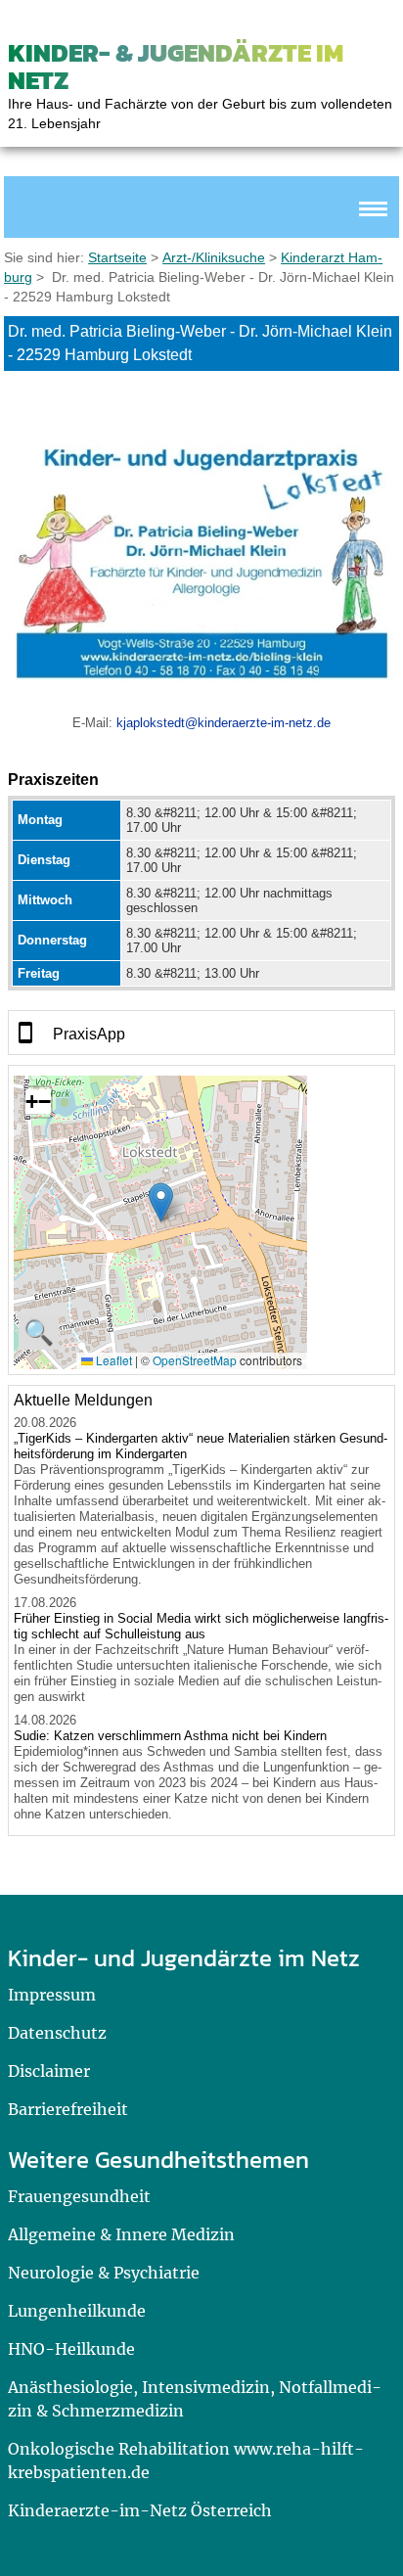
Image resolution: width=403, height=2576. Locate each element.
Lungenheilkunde (77, 2311)
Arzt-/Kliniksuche (214, 257)
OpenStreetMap (195, 1360)
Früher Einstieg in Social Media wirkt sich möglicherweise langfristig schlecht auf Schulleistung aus (201, 1626)
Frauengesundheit (79, 2196)
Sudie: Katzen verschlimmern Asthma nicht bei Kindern (170, 1736)
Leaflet (112, 1360)
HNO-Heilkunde (71, 2349)
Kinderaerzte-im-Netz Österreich (140, 2510)
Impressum (52, 1995)
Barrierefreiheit (68, 2109)
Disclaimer (49, 2071)
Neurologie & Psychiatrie (104, 2273)
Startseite (117, 257)
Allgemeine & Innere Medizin (121, 2234)
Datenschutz (57, 2033)
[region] (201, 1033)
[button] (161, 1202)
